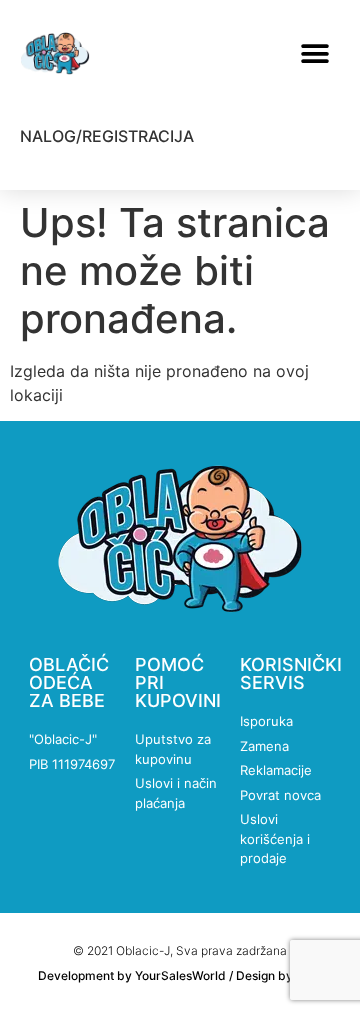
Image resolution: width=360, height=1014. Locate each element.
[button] (314, 53)
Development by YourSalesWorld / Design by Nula (180, 975)
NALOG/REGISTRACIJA (107, 136)
